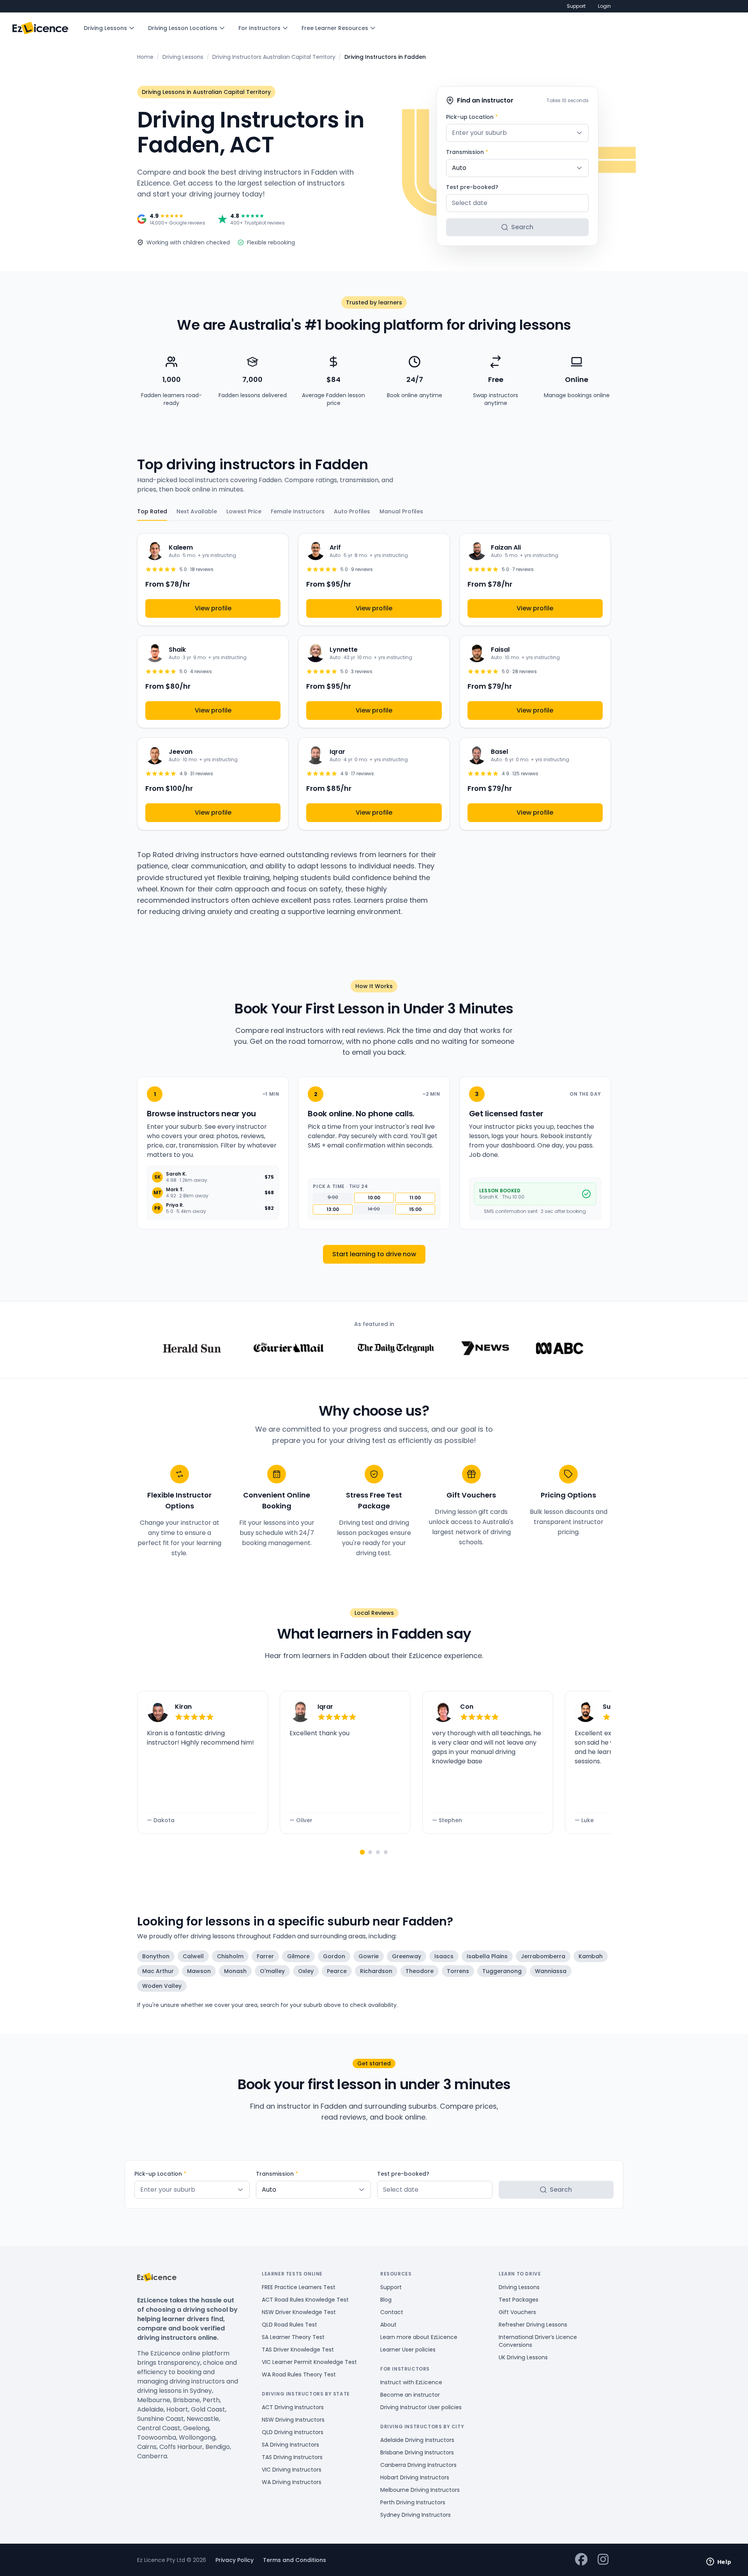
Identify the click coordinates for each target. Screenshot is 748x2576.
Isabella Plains (487, 1956)
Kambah (591, 1956)
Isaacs (444, 1956)
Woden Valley (162, 1986)
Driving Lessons (105, 28)
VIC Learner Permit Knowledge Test (309, 2362)
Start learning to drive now (374, 1254)
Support (576, 6)
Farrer (265, 1956)
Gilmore (298, 1956)
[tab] (362, 1852)
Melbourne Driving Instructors (420, 2490)
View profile (213, 608)
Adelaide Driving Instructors (417, 2440)
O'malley (272, 1971)
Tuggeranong (502, 1971)
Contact (392, 2312)
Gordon (334, 1956)
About (388, 2325)
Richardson (376, 1971)
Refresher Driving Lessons (533, 2325)
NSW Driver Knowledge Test (299, 2312)
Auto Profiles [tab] (352, 511)
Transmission (467, 152)
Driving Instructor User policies (421, 2407)
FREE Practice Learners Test (299, 2287)
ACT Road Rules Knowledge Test (305, 2300)
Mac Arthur (158, 1971)
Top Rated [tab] (152, 511)
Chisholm (230, 1956)
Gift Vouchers (517, 2312)
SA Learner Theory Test (293, 2337)
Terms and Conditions (295, 2560)
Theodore (420, 1971)
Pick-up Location (472, 117)
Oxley (306, 1971)
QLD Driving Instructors (293, 2432)
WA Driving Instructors (292, 2482)
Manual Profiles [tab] (401, 511)
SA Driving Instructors (290, 2445)
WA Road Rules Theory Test (299, 2374)
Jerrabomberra (543, 1956)
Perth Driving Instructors (413, 2502)
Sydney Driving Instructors (415, 2515)
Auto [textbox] (459, 168)
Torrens (458, 1971)
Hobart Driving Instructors (415, 2477)
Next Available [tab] (197, 511)
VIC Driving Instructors (292, 2470)
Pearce (337, 1971)
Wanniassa (551, 1971)
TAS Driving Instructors (292, 2457)
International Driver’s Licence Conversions (538, 2341)
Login (604, 6)
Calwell (193, 1956)
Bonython (156, 1956)
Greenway (407, 1956)
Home (145, 57)
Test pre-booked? (472, 187)
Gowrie (369, 1956)
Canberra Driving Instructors (418, 2465)
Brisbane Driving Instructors (417, 2452)
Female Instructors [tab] (298, 511)
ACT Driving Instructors (293, 2407)
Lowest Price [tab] (244, 511)
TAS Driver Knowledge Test (298, 2350)
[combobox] (517, 133)
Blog (386, 2300)
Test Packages (519, 2300)
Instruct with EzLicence (411, 2382)
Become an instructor (410, 2395)
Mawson (199, 1971)
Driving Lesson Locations (183, 28)
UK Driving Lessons (523, 2357)
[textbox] (517, 133)
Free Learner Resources (335, 28)
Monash (235, 1971)
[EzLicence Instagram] (603, 2560)
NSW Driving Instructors (293, 2420)
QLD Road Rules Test (289, 2325)
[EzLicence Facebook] (581, 2560)
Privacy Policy (235, 2560)
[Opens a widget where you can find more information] (719, 2562)
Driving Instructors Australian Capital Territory (274, 57)
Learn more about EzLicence (419, 2337)
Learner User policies (408, 2350)
